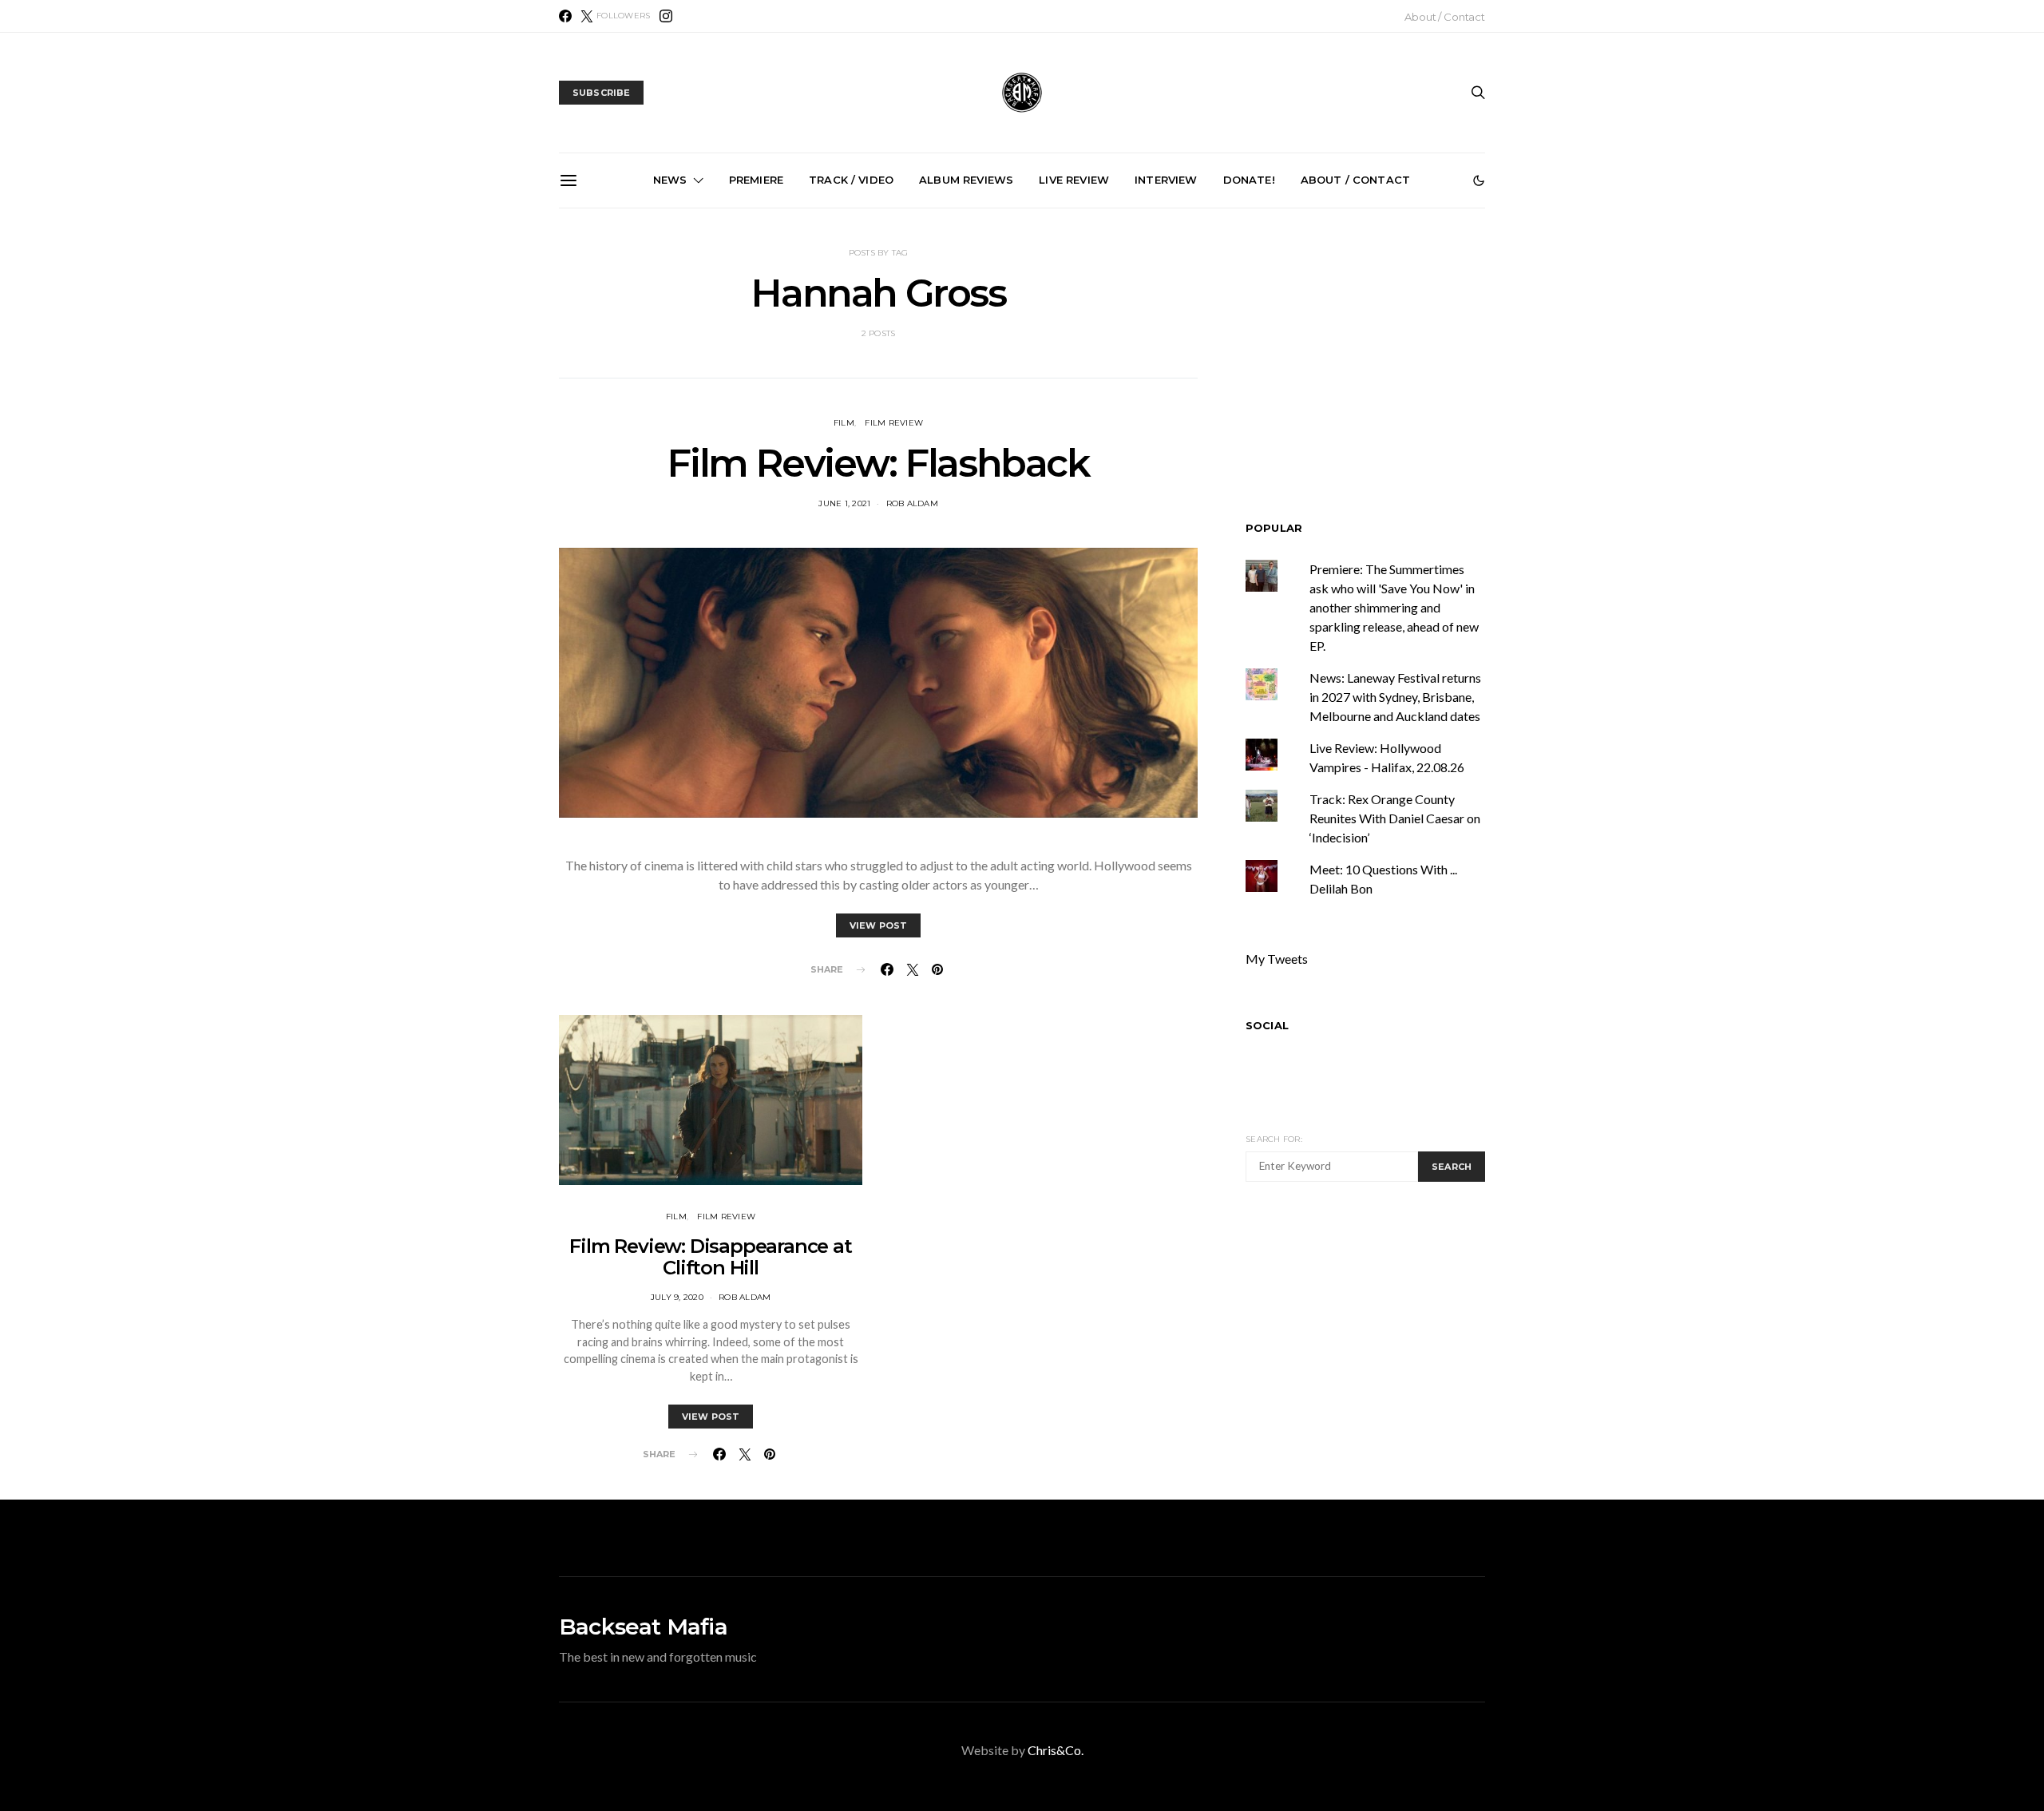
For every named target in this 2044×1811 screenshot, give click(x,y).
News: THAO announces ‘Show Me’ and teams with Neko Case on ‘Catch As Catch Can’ (669, 390)
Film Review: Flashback (878, 463)
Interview (1166, 180)
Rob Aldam (912, 503)
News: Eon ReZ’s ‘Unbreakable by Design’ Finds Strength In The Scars (1388, 390)
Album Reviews (966, 180)
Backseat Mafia (643, 1627)
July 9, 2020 (677, 1297)
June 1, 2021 (844, 503)
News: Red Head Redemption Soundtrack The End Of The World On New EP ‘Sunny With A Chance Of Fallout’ (1028, 396)
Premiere (756, 180)
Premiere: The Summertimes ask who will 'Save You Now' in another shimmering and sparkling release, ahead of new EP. (1394, 607)
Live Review (1074, 180)
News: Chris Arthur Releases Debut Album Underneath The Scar (849, 390)
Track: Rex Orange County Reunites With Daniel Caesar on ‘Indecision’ (1395, 818)
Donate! (1249, 180)
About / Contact (1445, 17)
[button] (1479, 180)
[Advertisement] (1380, 1345)
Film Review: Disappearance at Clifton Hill (710, 1257)
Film (844, 423)
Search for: (1274, 1139)
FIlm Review (894, 423)
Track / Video (851, 180)
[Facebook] (565, 16)
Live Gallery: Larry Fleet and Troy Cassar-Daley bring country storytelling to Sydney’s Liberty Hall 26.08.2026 (1208, 396)
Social (1267, 1025)
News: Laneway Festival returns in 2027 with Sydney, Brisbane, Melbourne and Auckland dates (1395, 697)
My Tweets (1277, 959)
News (670, 180)
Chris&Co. (1056, 1750)
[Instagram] (666, 16)
